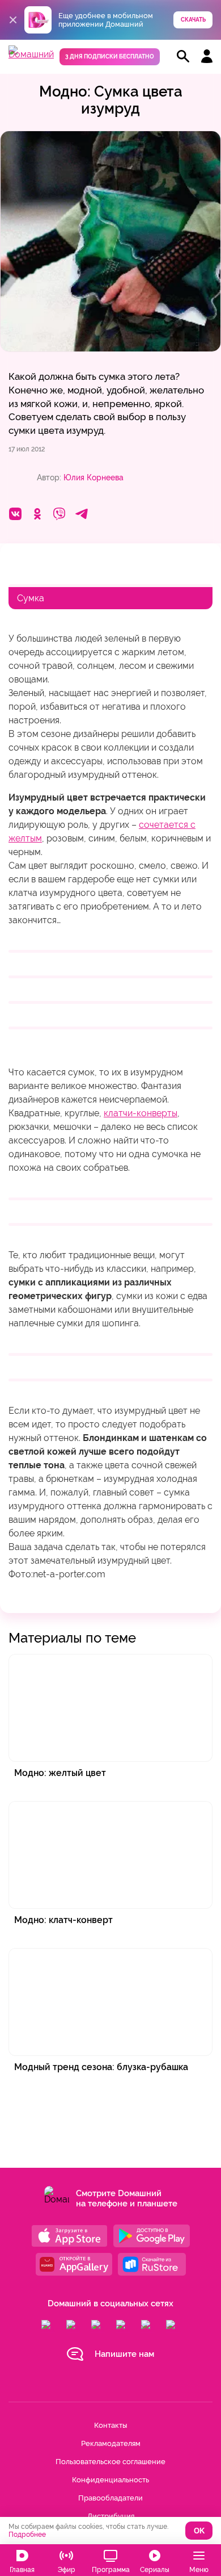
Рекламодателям (111, 2443)
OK (199, 2531)
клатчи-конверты (141, 1113)
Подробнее (27, 2535)
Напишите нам (124, 2354)
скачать (193, 20)
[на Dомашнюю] (31, 54)
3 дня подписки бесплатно (110, 56)
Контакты (110, 2425)
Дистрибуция (111, 2516)
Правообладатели (110, 2498)
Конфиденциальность (110, 2480)
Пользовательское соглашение (110, 2462)
